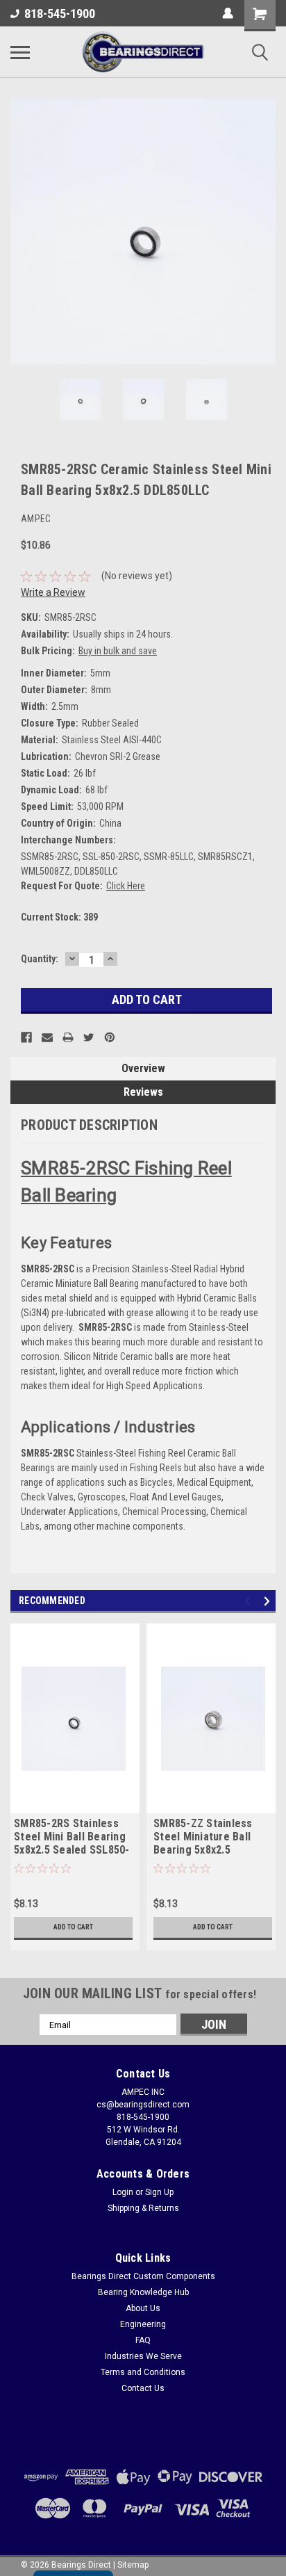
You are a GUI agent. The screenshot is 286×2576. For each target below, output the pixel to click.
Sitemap (133, 2565)
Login (123, 2192)
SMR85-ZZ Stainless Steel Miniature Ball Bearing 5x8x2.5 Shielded (203, 1838)
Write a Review (53, 592)
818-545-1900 (60, 14)
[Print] (68, 1037)
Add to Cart (73, 1927)
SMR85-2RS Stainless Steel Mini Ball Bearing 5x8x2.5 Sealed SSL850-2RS (72, 1838)
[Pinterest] (110, 1037)
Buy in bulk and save (118, 651)
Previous (21, 232)
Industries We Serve (143, 2356)
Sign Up (159, 2192)
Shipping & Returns (143, 2208)
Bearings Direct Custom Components (143, 2276)
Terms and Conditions (143, 2372)
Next (265, 232)
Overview (143, 1068)
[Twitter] (89, 1037)
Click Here (126, 886)
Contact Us (143, 2388)
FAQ (143, 2340)
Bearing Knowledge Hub (143, 2292)
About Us (143, 2308)
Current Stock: (59, 917)
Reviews (143, 1092)
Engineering (143, 2324)
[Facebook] (26, 1037)
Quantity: (40, 959)
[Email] (47, 1037)
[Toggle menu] (20, 52)
